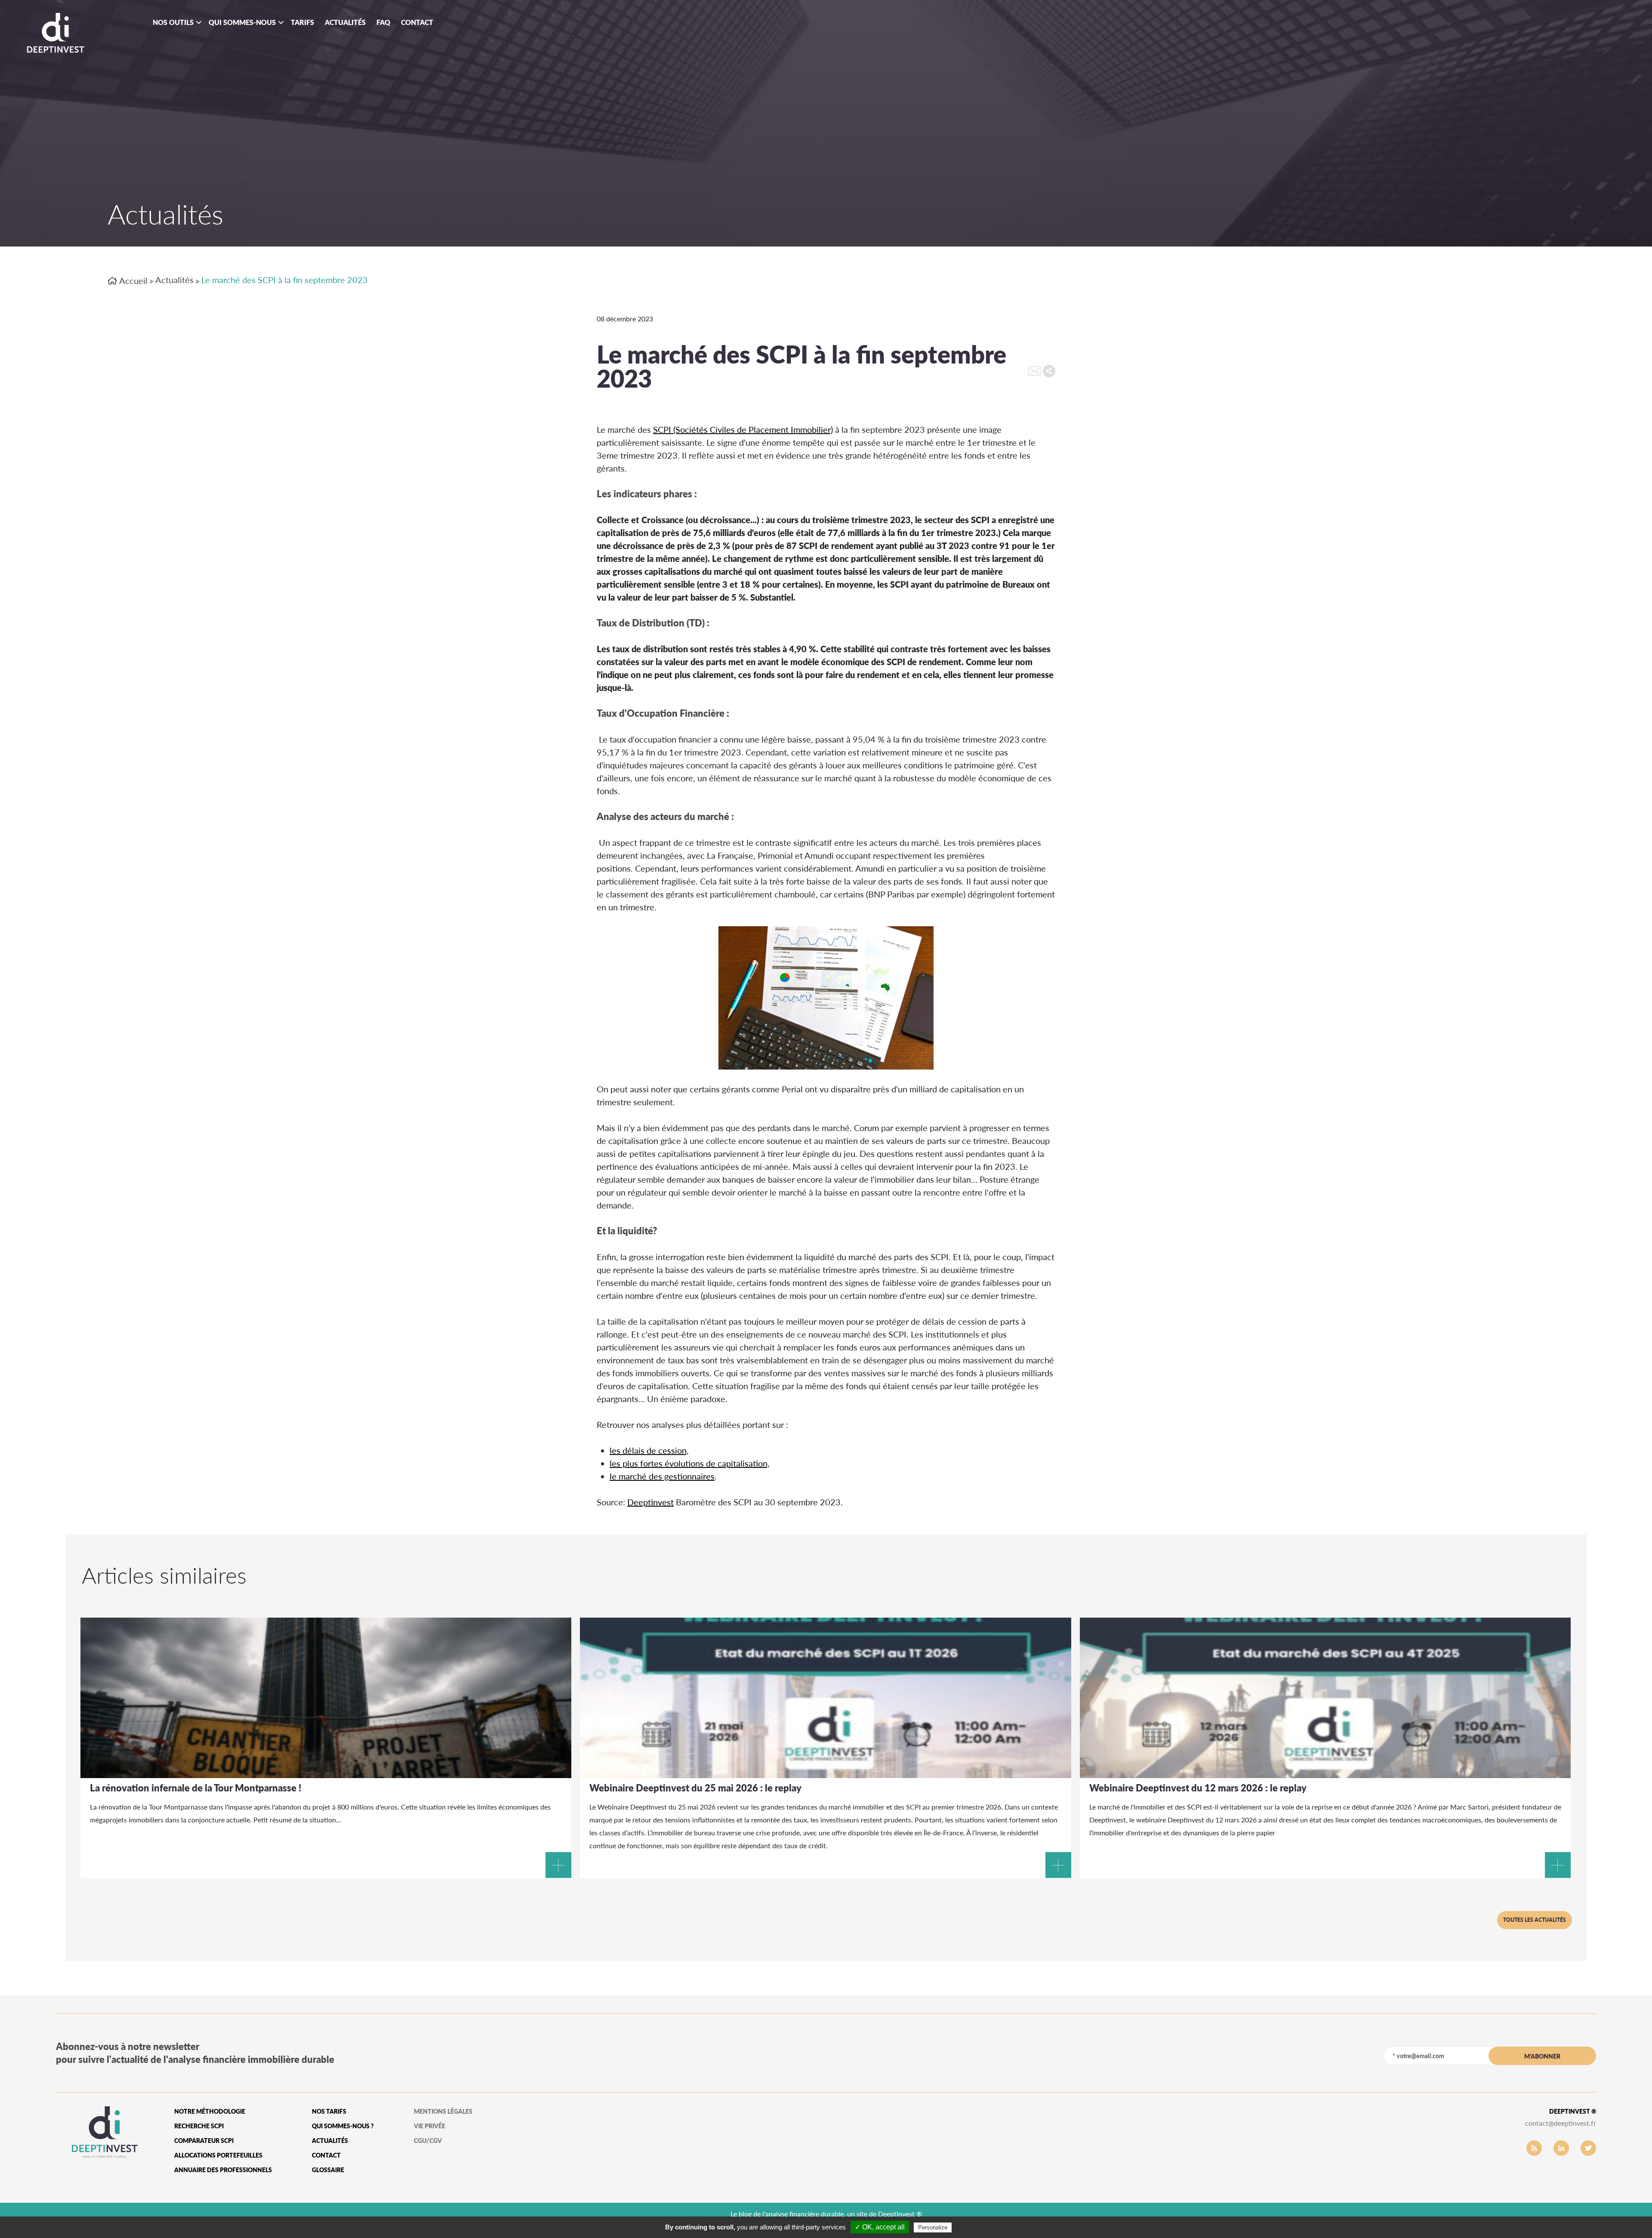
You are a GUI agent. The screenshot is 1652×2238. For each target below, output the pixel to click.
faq (383, 22)
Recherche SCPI (199, 2126)
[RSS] (1534, 2148)
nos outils (173, 22)
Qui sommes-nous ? (343, 2126)
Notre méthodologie (210, 2111)
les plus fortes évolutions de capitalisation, (690, 1463)
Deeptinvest (650, 1502)
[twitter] (1588, 2148)
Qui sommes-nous (242, 22)
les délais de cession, (649, 1450)
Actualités (345, 22)
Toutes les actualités (1535, 1920)
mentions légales (443, 2111)
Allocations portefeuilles (218, 2155)
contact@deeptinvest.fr (1561, 2123)
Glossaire (328, 2170)
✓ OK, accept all (880, 2227)
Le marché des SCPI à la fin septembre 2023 (285, 280)
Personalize (933, 2227)
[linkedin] (1561, 2148)
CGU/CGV (428, 2141)
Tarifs (302, 22)
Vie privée (430, 2126)
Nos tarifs (329, 2111)
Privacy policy (974, 2227)
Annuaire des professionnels (223, 2170)
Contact (417, 22)
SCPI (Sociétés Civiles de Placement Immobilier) (743, 429)
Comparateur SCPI (204, 2141)
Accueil (133, 281)
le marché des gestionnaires (662, 1476)
